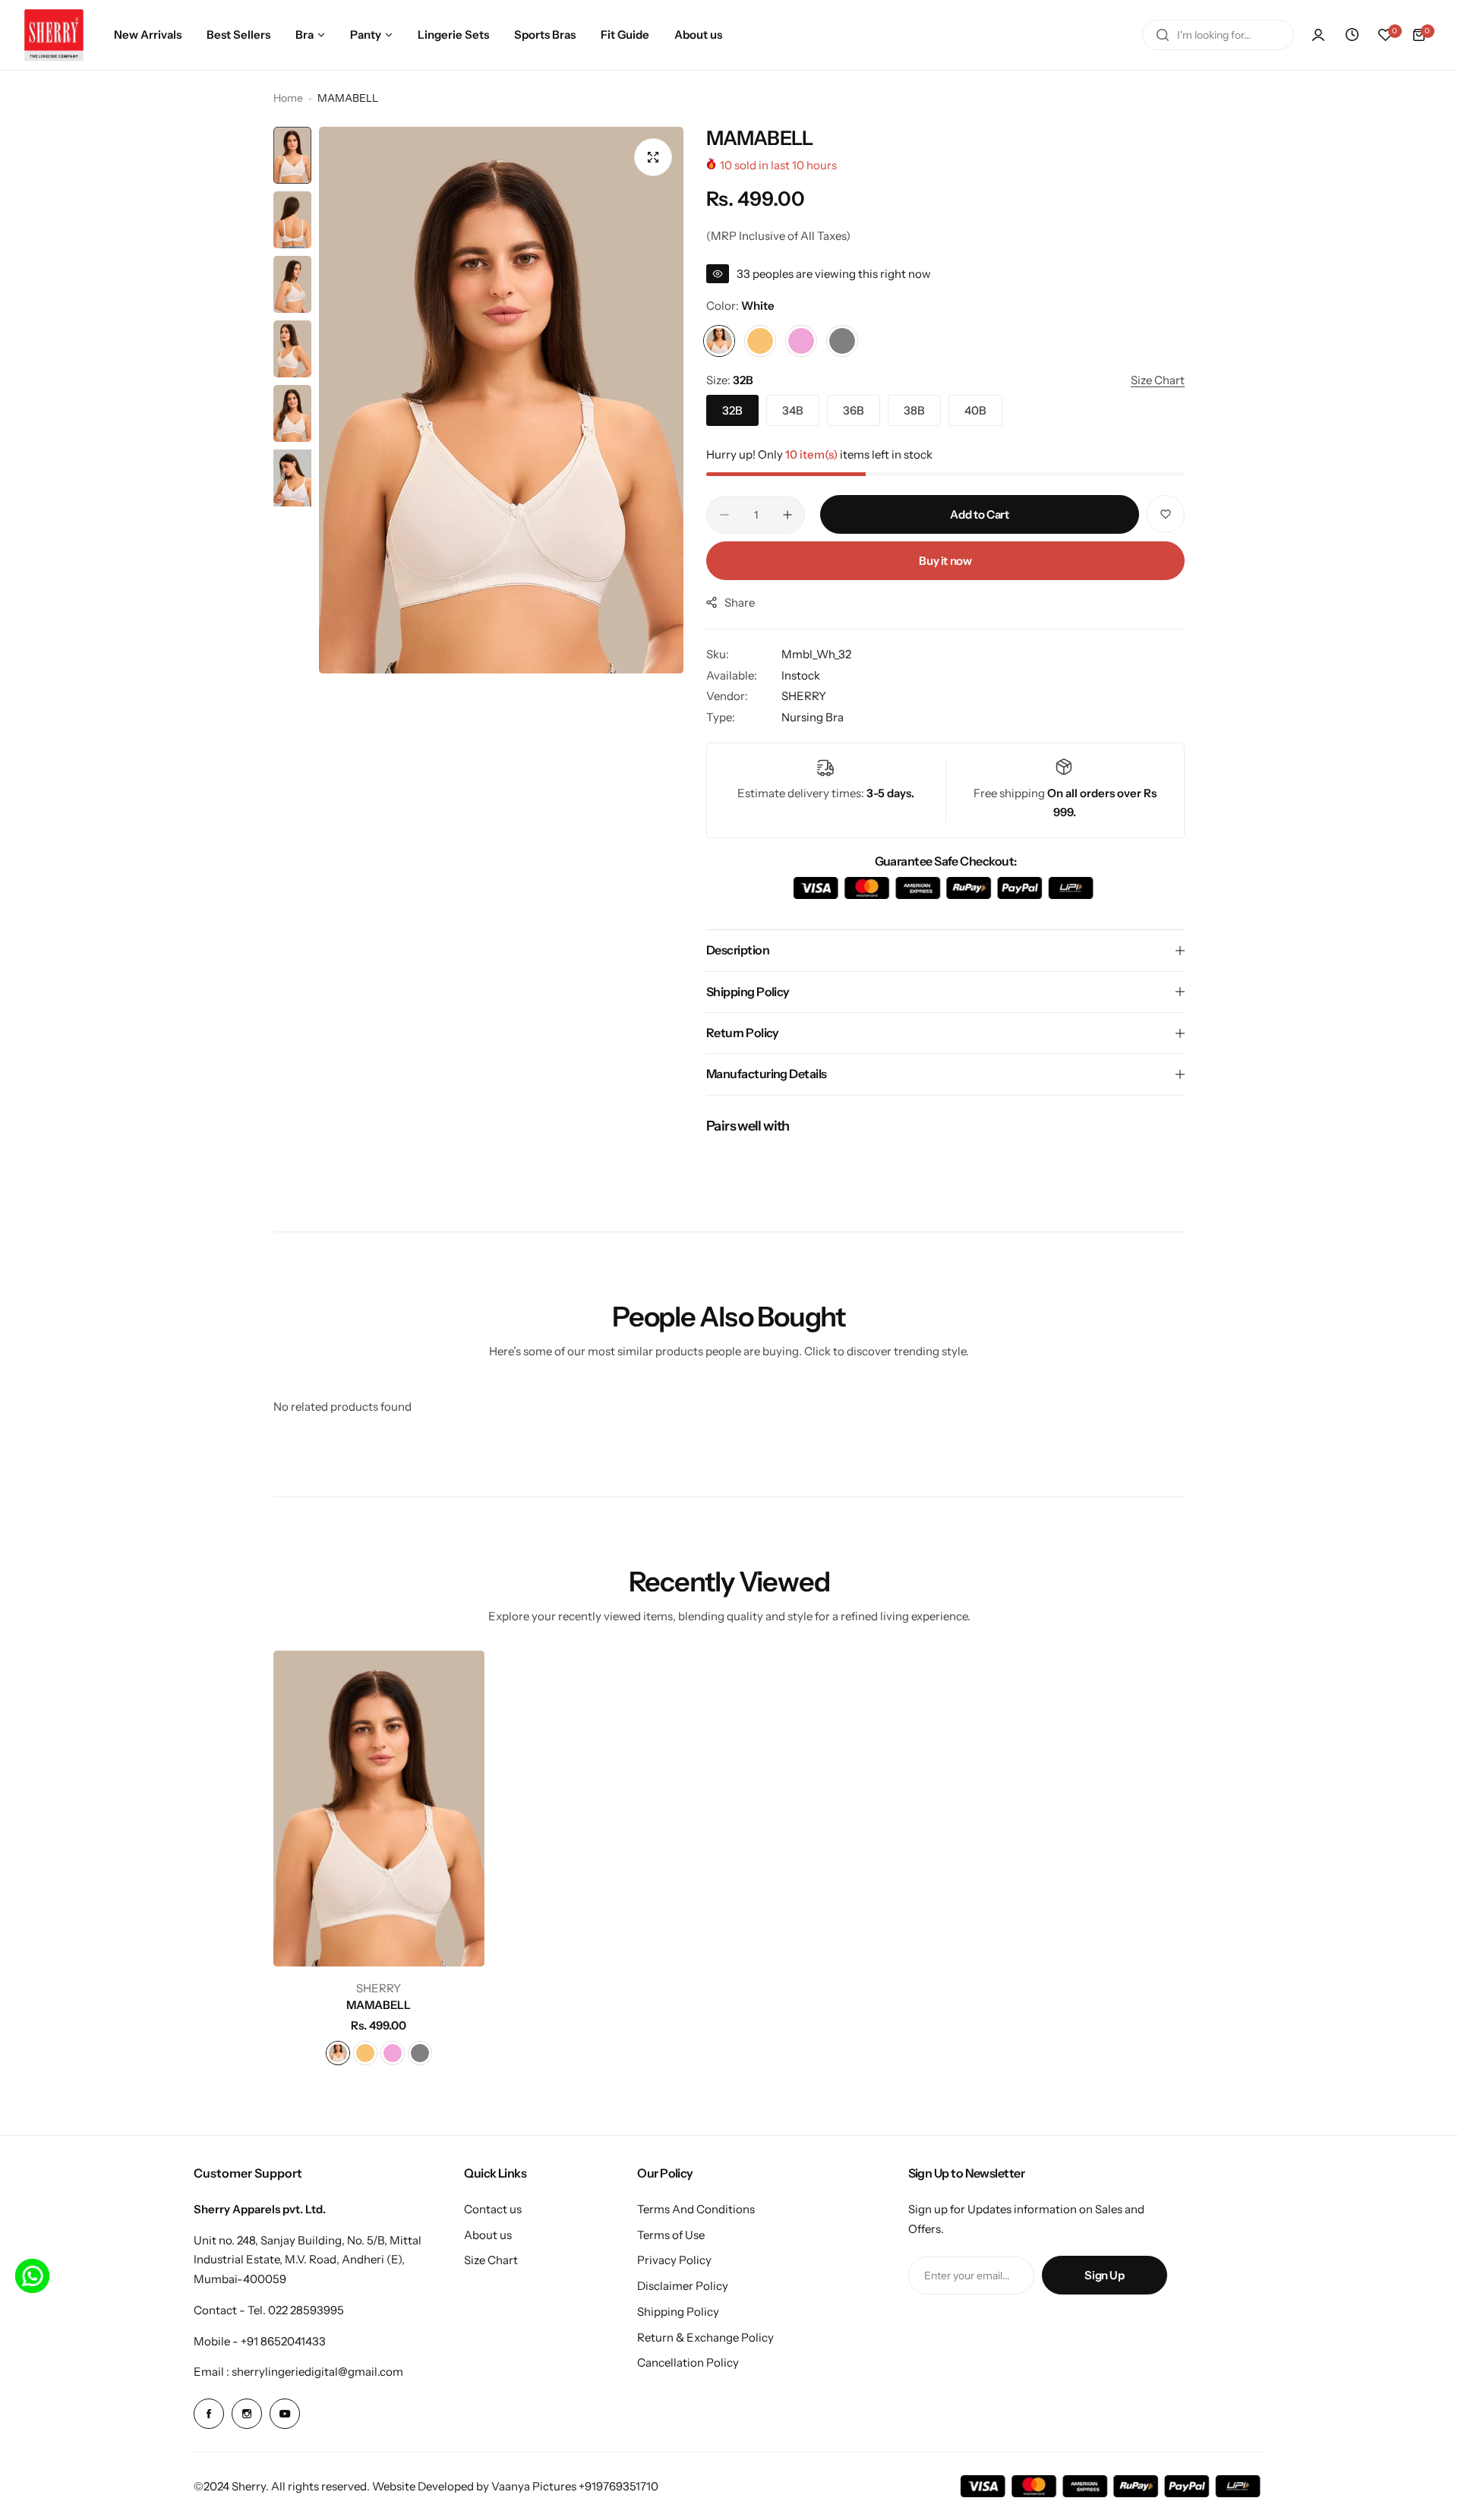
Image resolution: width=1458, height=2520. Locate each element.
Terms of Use (671, 2235)
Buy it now (945, 561)
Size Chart (491, 2260)
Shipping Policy (678, 2312)
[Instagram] (247, 2414)
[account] (1318, 35)
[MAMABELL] (379, 1809)
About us (488, 2235)
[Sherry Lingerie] (54, 35)
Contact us (493, 2209)
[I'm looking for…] (1163, 35)
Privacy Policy (674, 2260)
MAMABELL (379, 2005)
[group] (501, 400)
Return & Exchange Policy (705, 2337)
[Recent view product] (1352, 35)
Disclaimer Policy (683, 2286)
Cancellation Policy (688, 2362)
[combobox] (1218, 35)
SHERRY (804, 696)
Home (288, 98)
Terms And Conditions (696, 2209)
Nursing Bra (813, 717)
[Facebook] (209, 2414)
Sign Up (1104, 2275)
